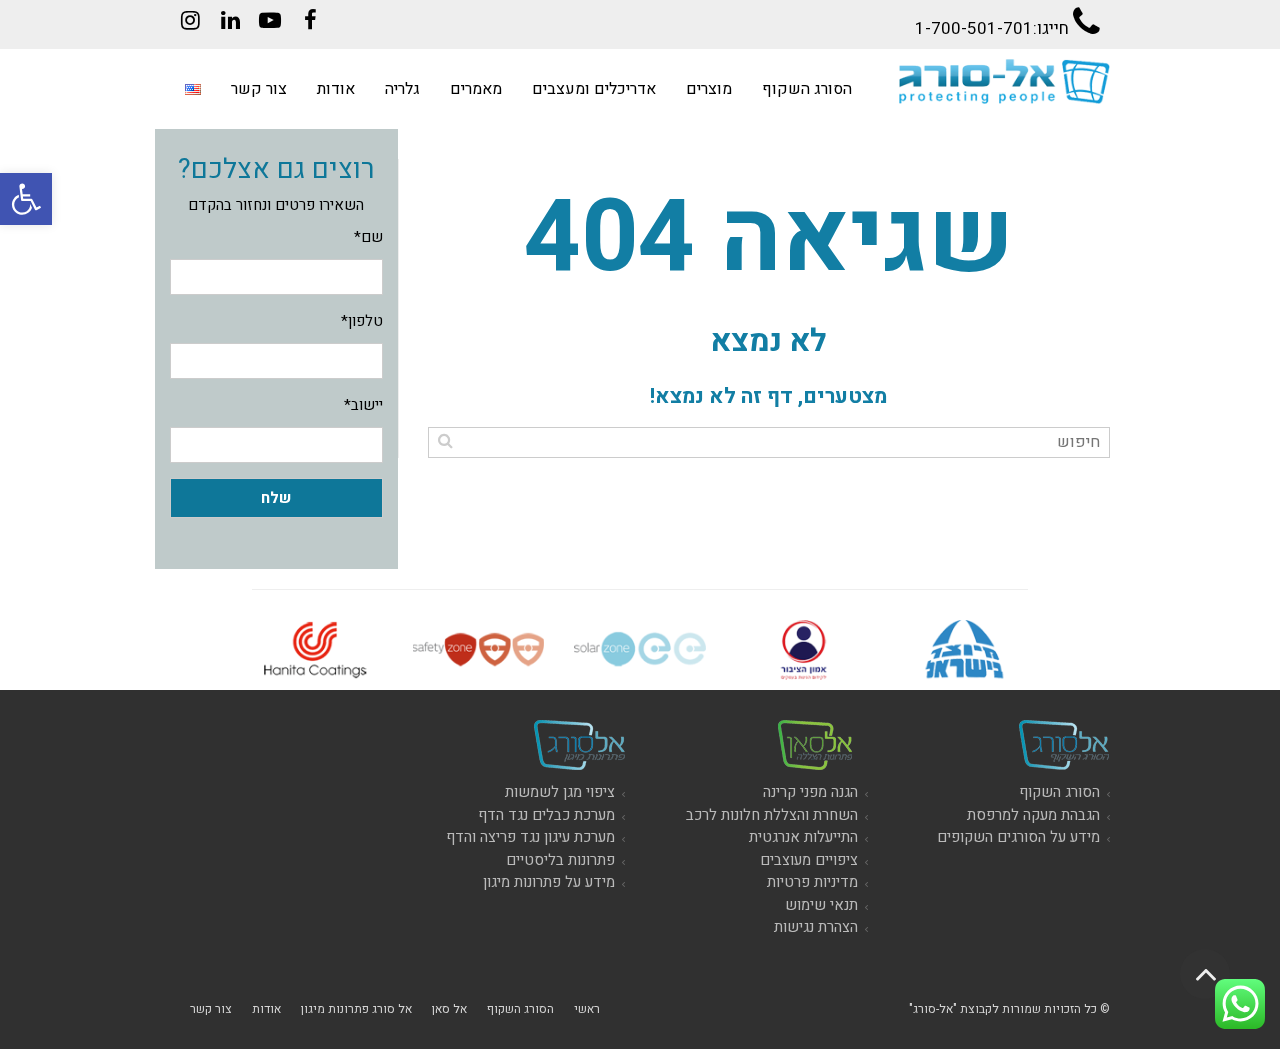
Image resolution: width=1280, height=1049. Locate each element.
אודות (266, 1009)
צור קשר (211, 1009)
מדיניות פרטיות (812, 882)
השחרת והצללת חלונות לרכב (772, 815)
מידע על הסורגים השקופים (1018, 837)
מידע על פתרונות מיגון (549, 882)
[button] (26, 199)
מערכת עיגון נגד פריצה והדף (530, 837)
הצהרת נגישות (816, 927)
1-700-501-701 (974, 28)
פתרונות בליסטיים (560, 860)
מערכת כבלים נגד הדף (546, 815)
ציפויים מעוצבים (809, 860)
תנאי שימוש (821, 905)
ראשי (587, 1009)
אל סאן (449, 1009)
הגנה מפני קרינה (810, 792)
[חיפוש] (445, 440)
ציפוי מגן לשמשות (560, 792)
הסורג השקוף (1059, 792)
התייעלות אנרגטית (803, 837)
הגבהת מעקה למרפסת (1033, 815)
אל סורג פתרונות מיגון (356, 1009)
